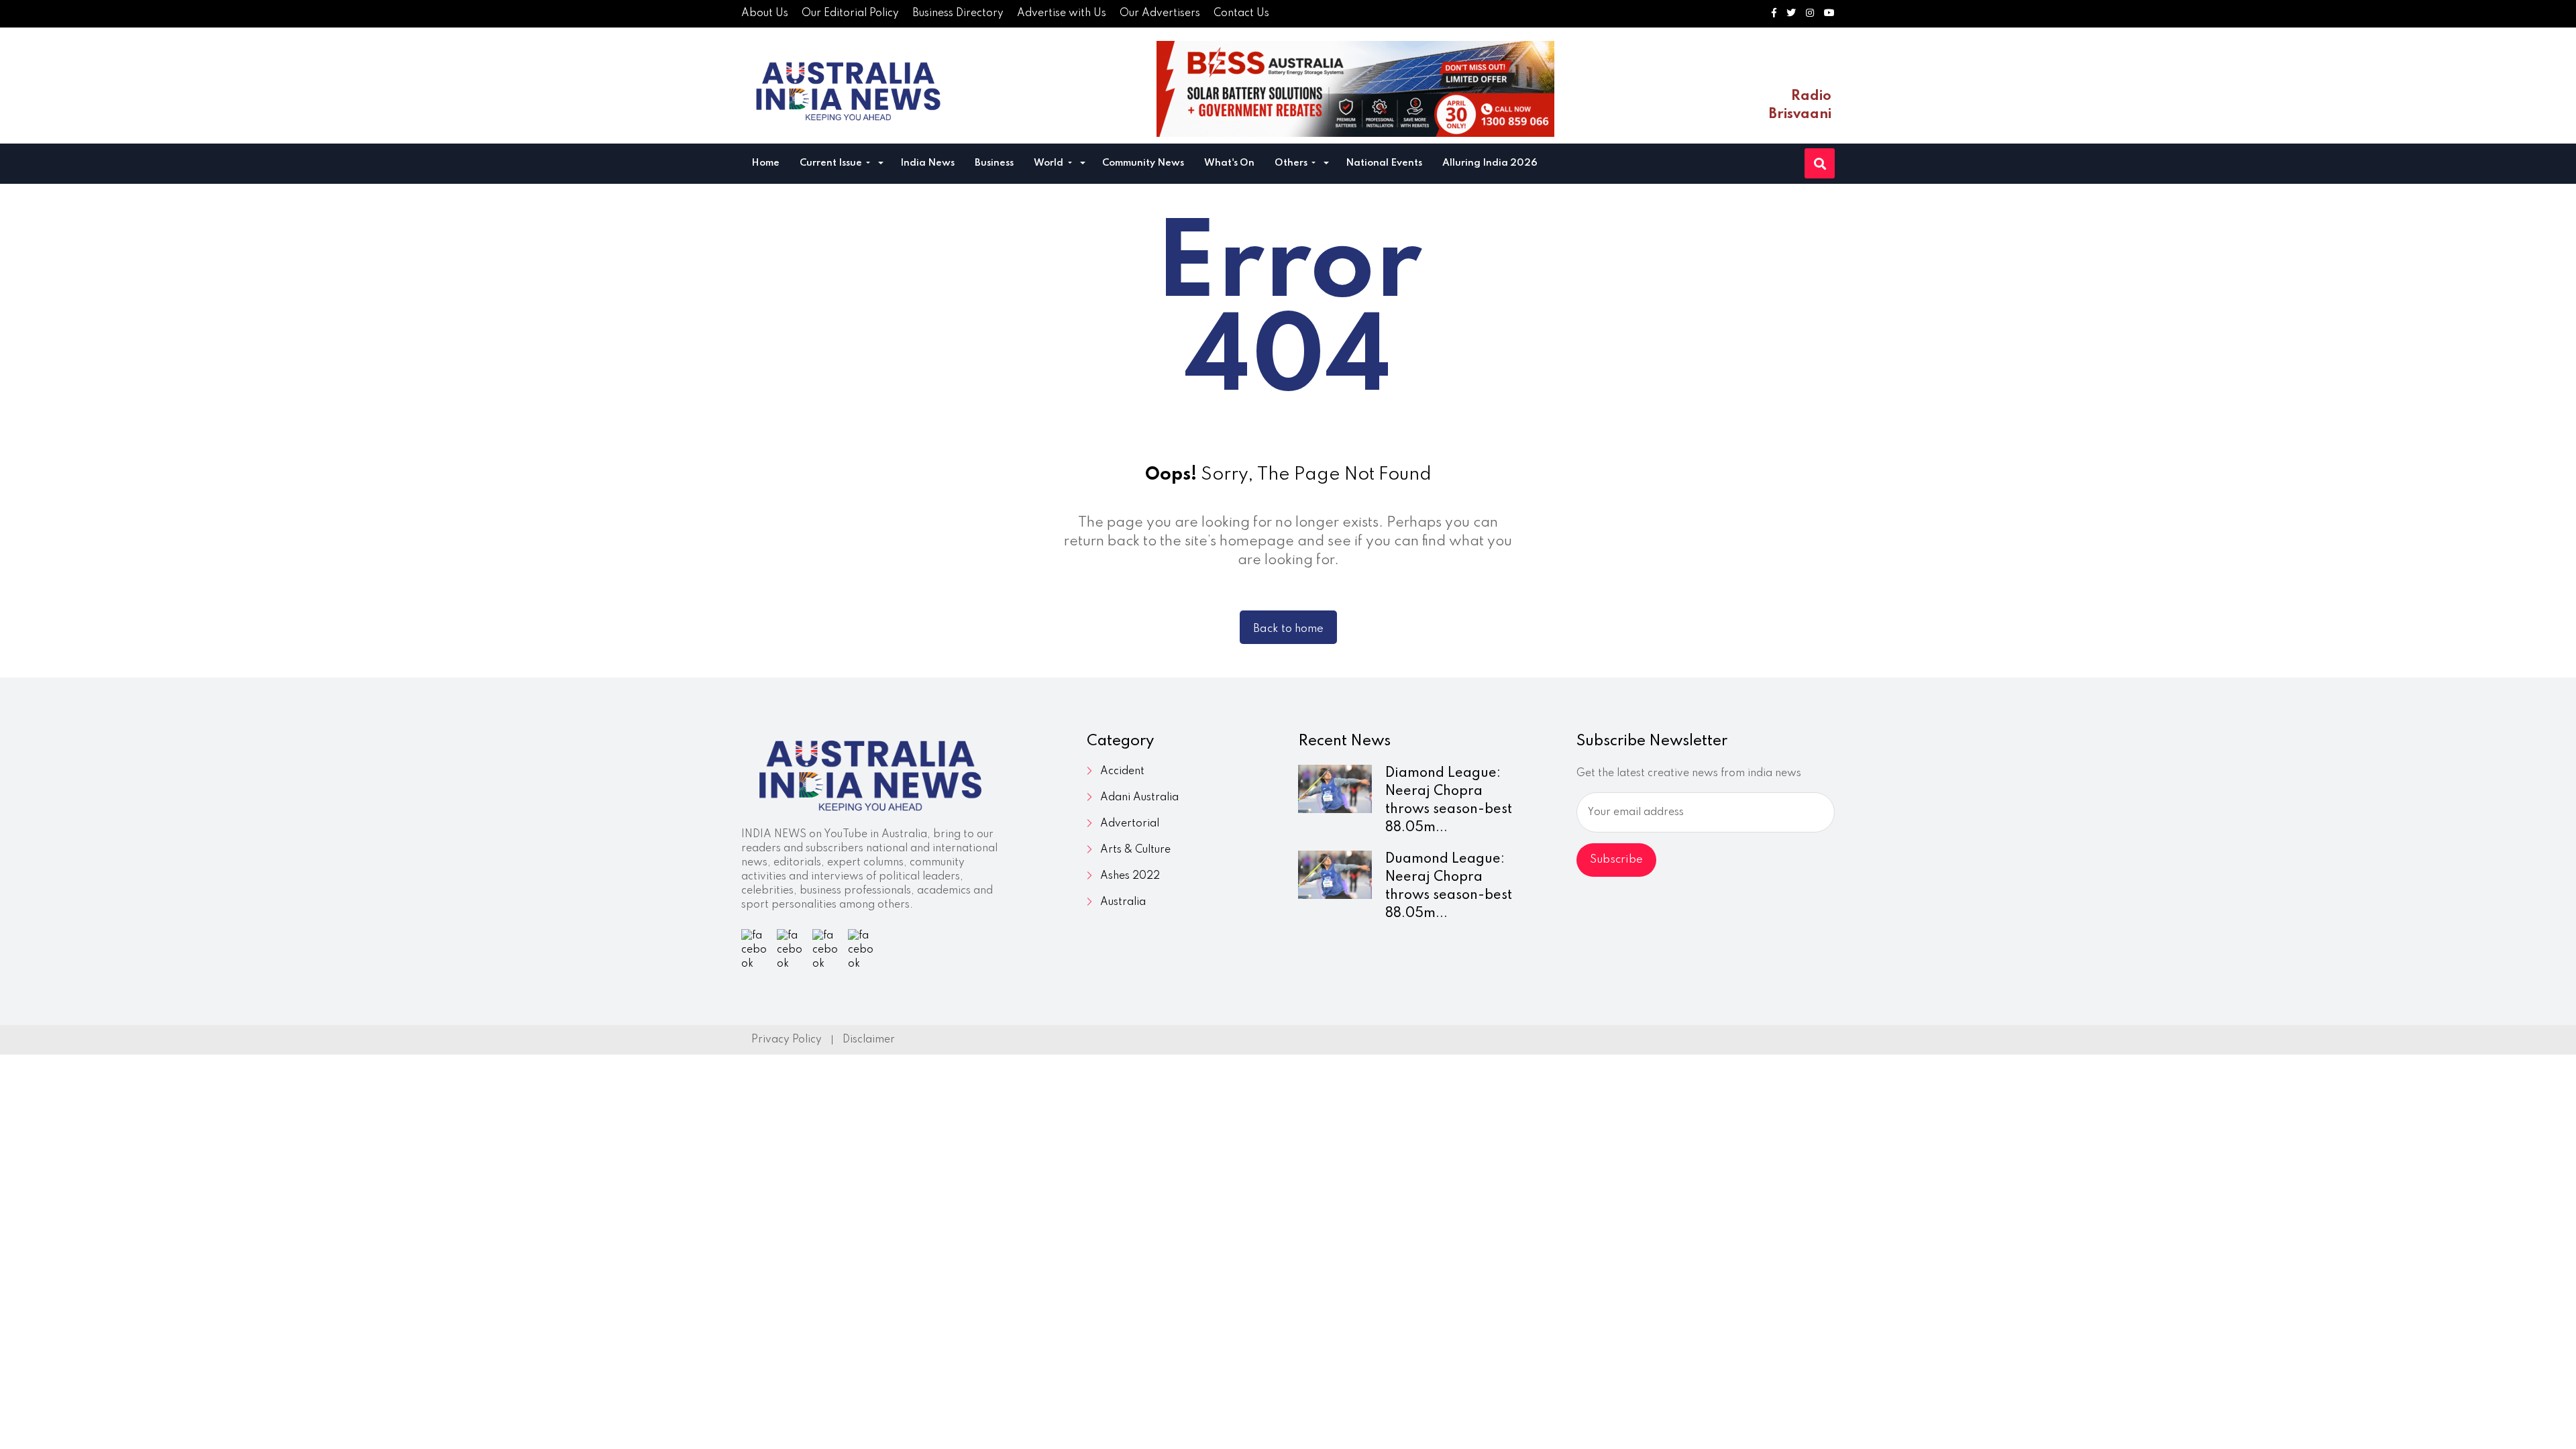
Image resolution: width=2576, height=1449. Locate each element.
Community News (1143, 163)
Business (994, 163)
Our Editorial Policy (850, 13)
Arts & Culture (1135, 850)
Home (765, 163)
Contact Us (1241, 13)
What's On (1229, 163)
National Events (1384, 163)
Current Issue (832, 163)
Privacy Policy (787, 1040)
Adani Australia (1139, 798)
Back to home (1288, 629)
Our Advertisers (1160, 13)
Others (1292, 163)
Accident (1122, 771)
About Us (765, 13)
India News (927, 163)
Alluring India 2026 (1490, 163)
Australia (1123, 902)
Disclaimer (869, 1040)
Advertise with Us (1062, 13)
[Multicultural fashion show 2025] (1355, 89)
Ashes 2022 (1130, 876)
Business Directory (958, 13)
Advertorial (1130, 824)
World (1050, 163)
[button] (881, 165)
